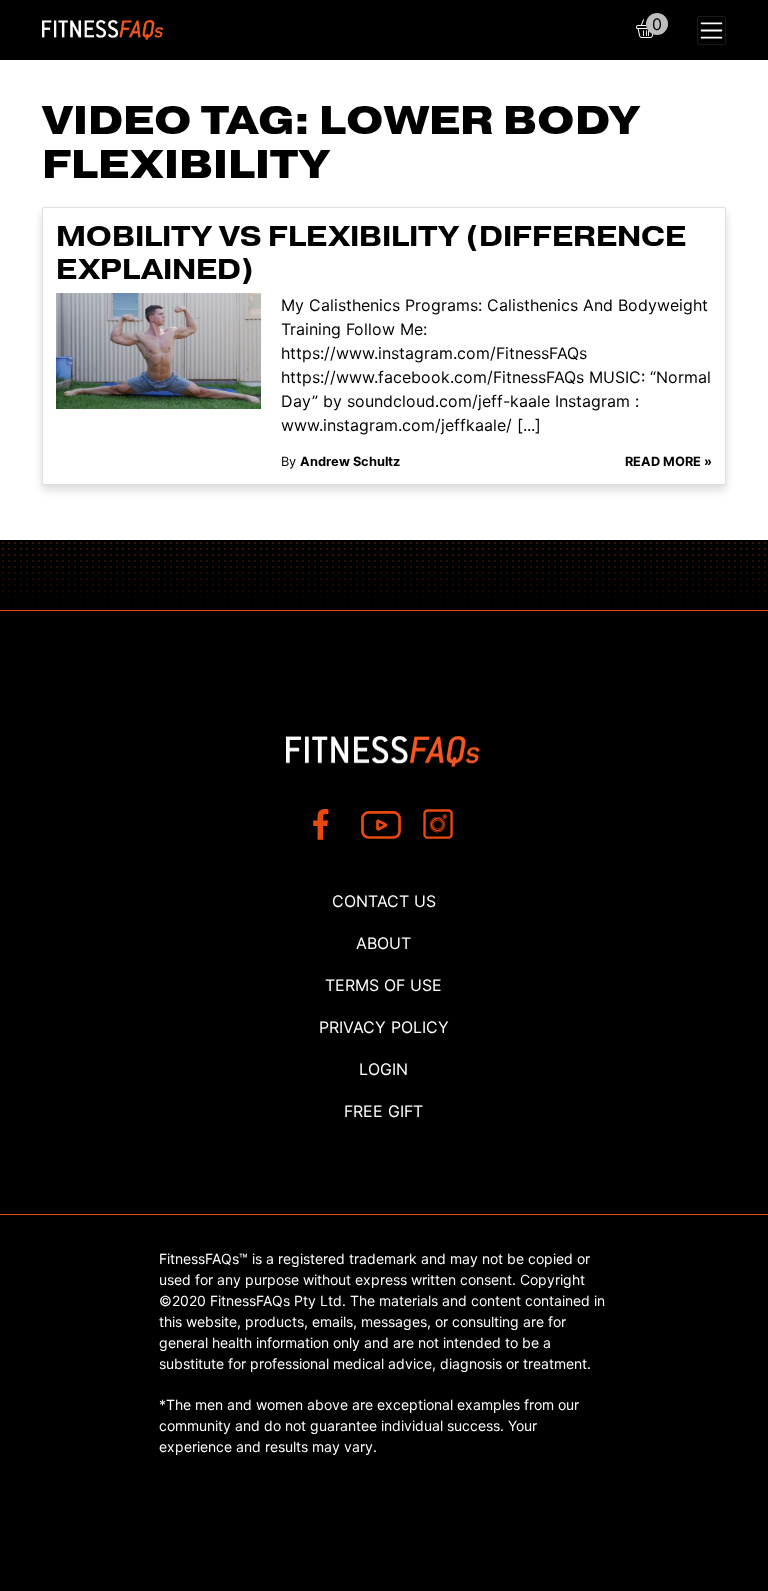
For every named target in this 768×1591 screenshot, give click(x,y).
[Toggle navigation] (711, 30)
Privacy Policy (384, 1027)
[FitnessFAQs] (103, 30)
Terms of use (383, 985)
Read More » (668, 461)
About (383, 943)
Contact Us (384, 901)
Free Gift (383, 1111)
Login (383, 1069)
